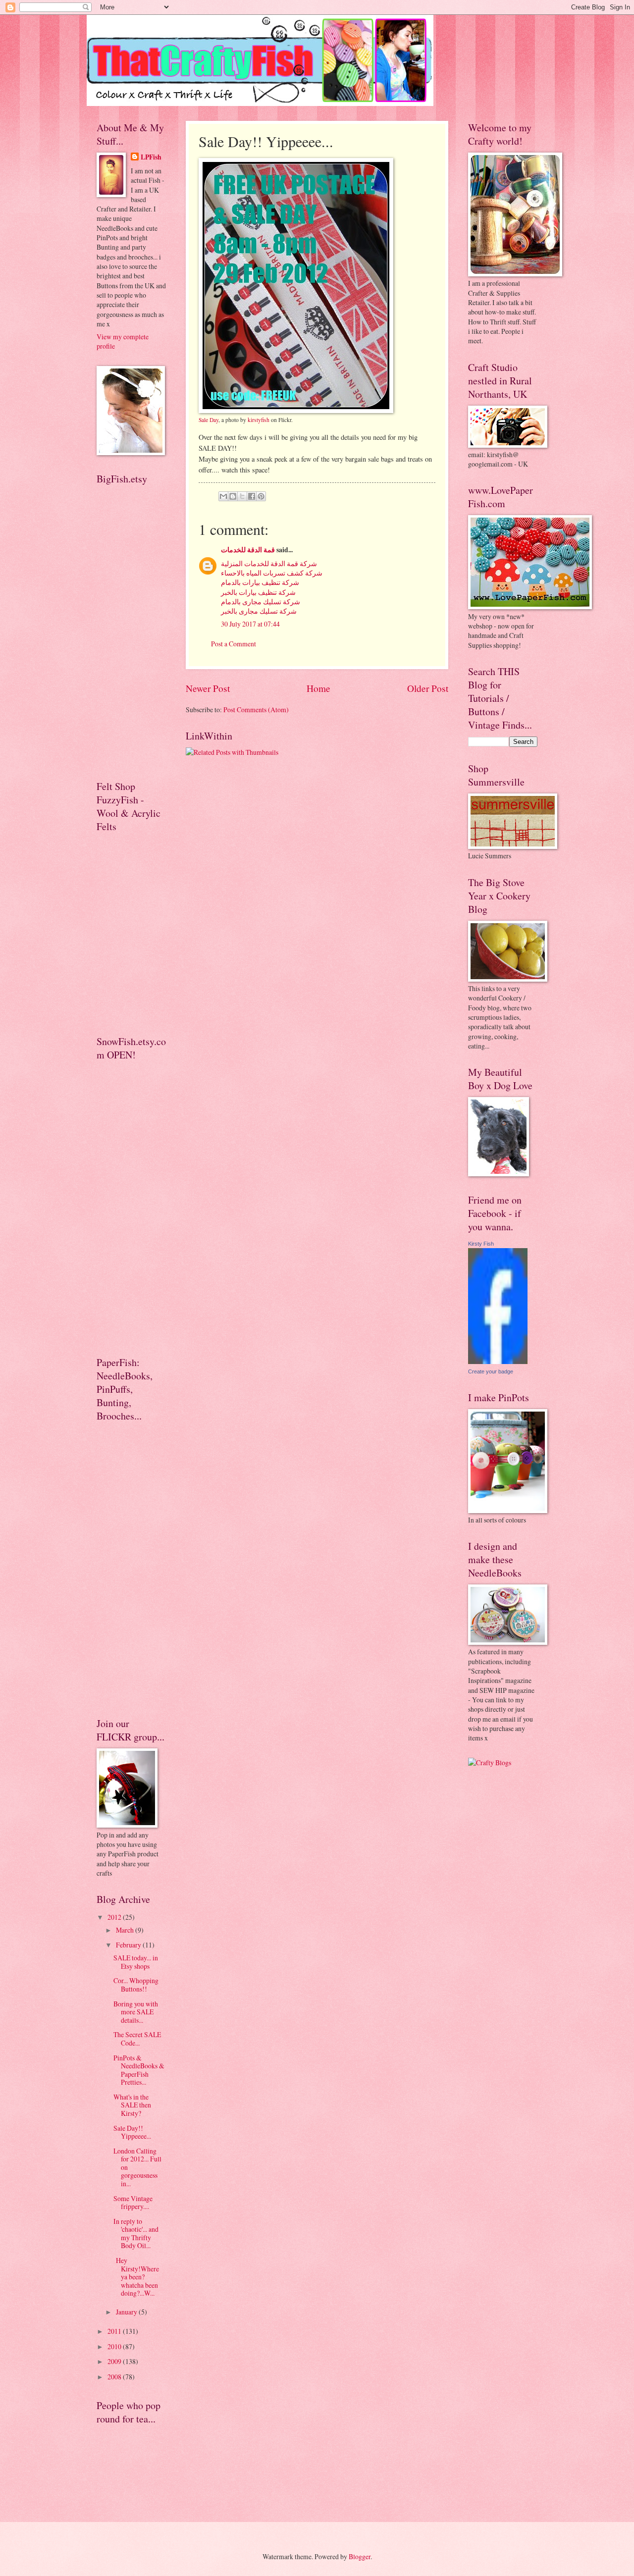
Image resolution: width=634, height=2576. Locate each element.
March (126, 1930)
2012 (115, 1917)
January (127, 2312)
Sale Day (209, 420)
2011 (115, 2331)
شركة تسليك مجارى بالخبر (259, 611)
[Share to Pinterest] (261, 496)
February (129, 1945)
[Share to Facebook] (252, 496)
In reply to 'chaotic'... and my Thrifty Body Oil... (136, 2234)
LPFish (151, 157)
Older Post (428, 688)
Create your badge (491, 1371)
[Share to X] (242, 496)
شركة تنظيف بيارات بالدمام (260, 582)
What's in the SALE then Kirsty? (132, 2105)
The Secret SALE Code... (137, 2039)
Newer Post (208, 688)
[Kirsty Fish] (498, 1361)
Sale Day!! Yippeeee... (132, 2132)
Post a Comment (234, 644)
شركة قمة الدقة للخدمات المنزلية (269, 563)
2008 (115, 2377)
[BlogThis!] (233, 496)
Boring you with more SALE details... (136, 2012)
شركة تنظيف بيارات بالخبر (258, 592)
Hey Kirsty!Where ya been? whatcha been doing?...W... (136, 2277)
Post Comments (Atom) (256, 710)
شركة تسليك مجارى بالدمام (261, 602)
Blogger (360, 2556)
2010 (115, 2346)
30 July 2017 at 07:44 (250, 624)
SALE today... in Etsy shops (136, 1962)
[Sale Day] (296, 411)
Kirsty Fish (481, 1244)
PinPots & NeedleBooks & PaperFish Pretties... (139, 2070)
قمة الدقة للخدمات (248, 550)
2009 (115, 2361)
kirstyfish (259, 420)
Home (318, 688)
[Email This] (223, 496)
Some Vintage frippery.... (133, 2203)
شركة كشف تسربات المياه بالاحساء (272, 573)
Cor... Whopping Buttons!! (136, 1985)
